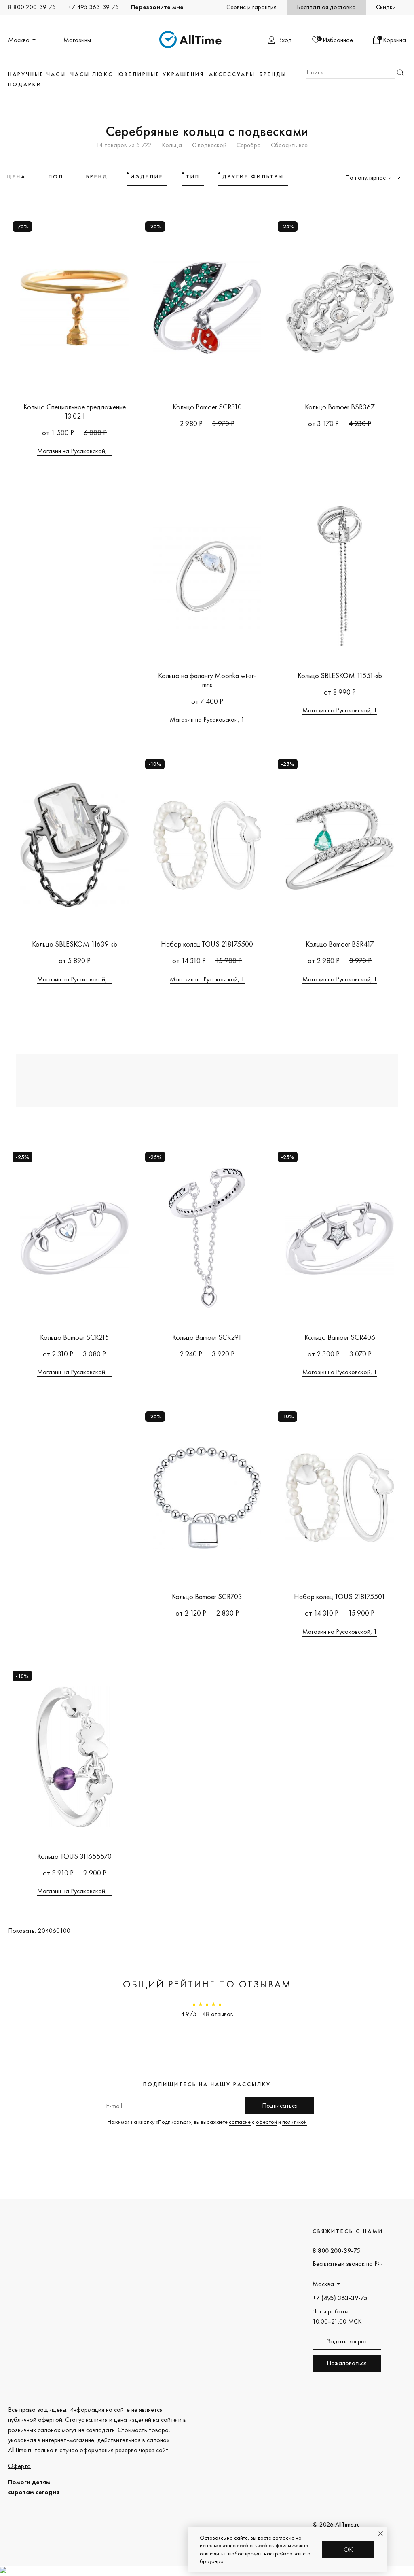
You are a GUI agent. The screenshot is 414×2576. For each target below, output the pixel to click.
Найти (400, 73)
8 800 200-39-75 (32, 7)
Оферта (19, 2466)
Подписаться (280, 2105)
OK (348, 2550)
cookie (245, 2545)
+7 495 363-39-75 (93, 7)
